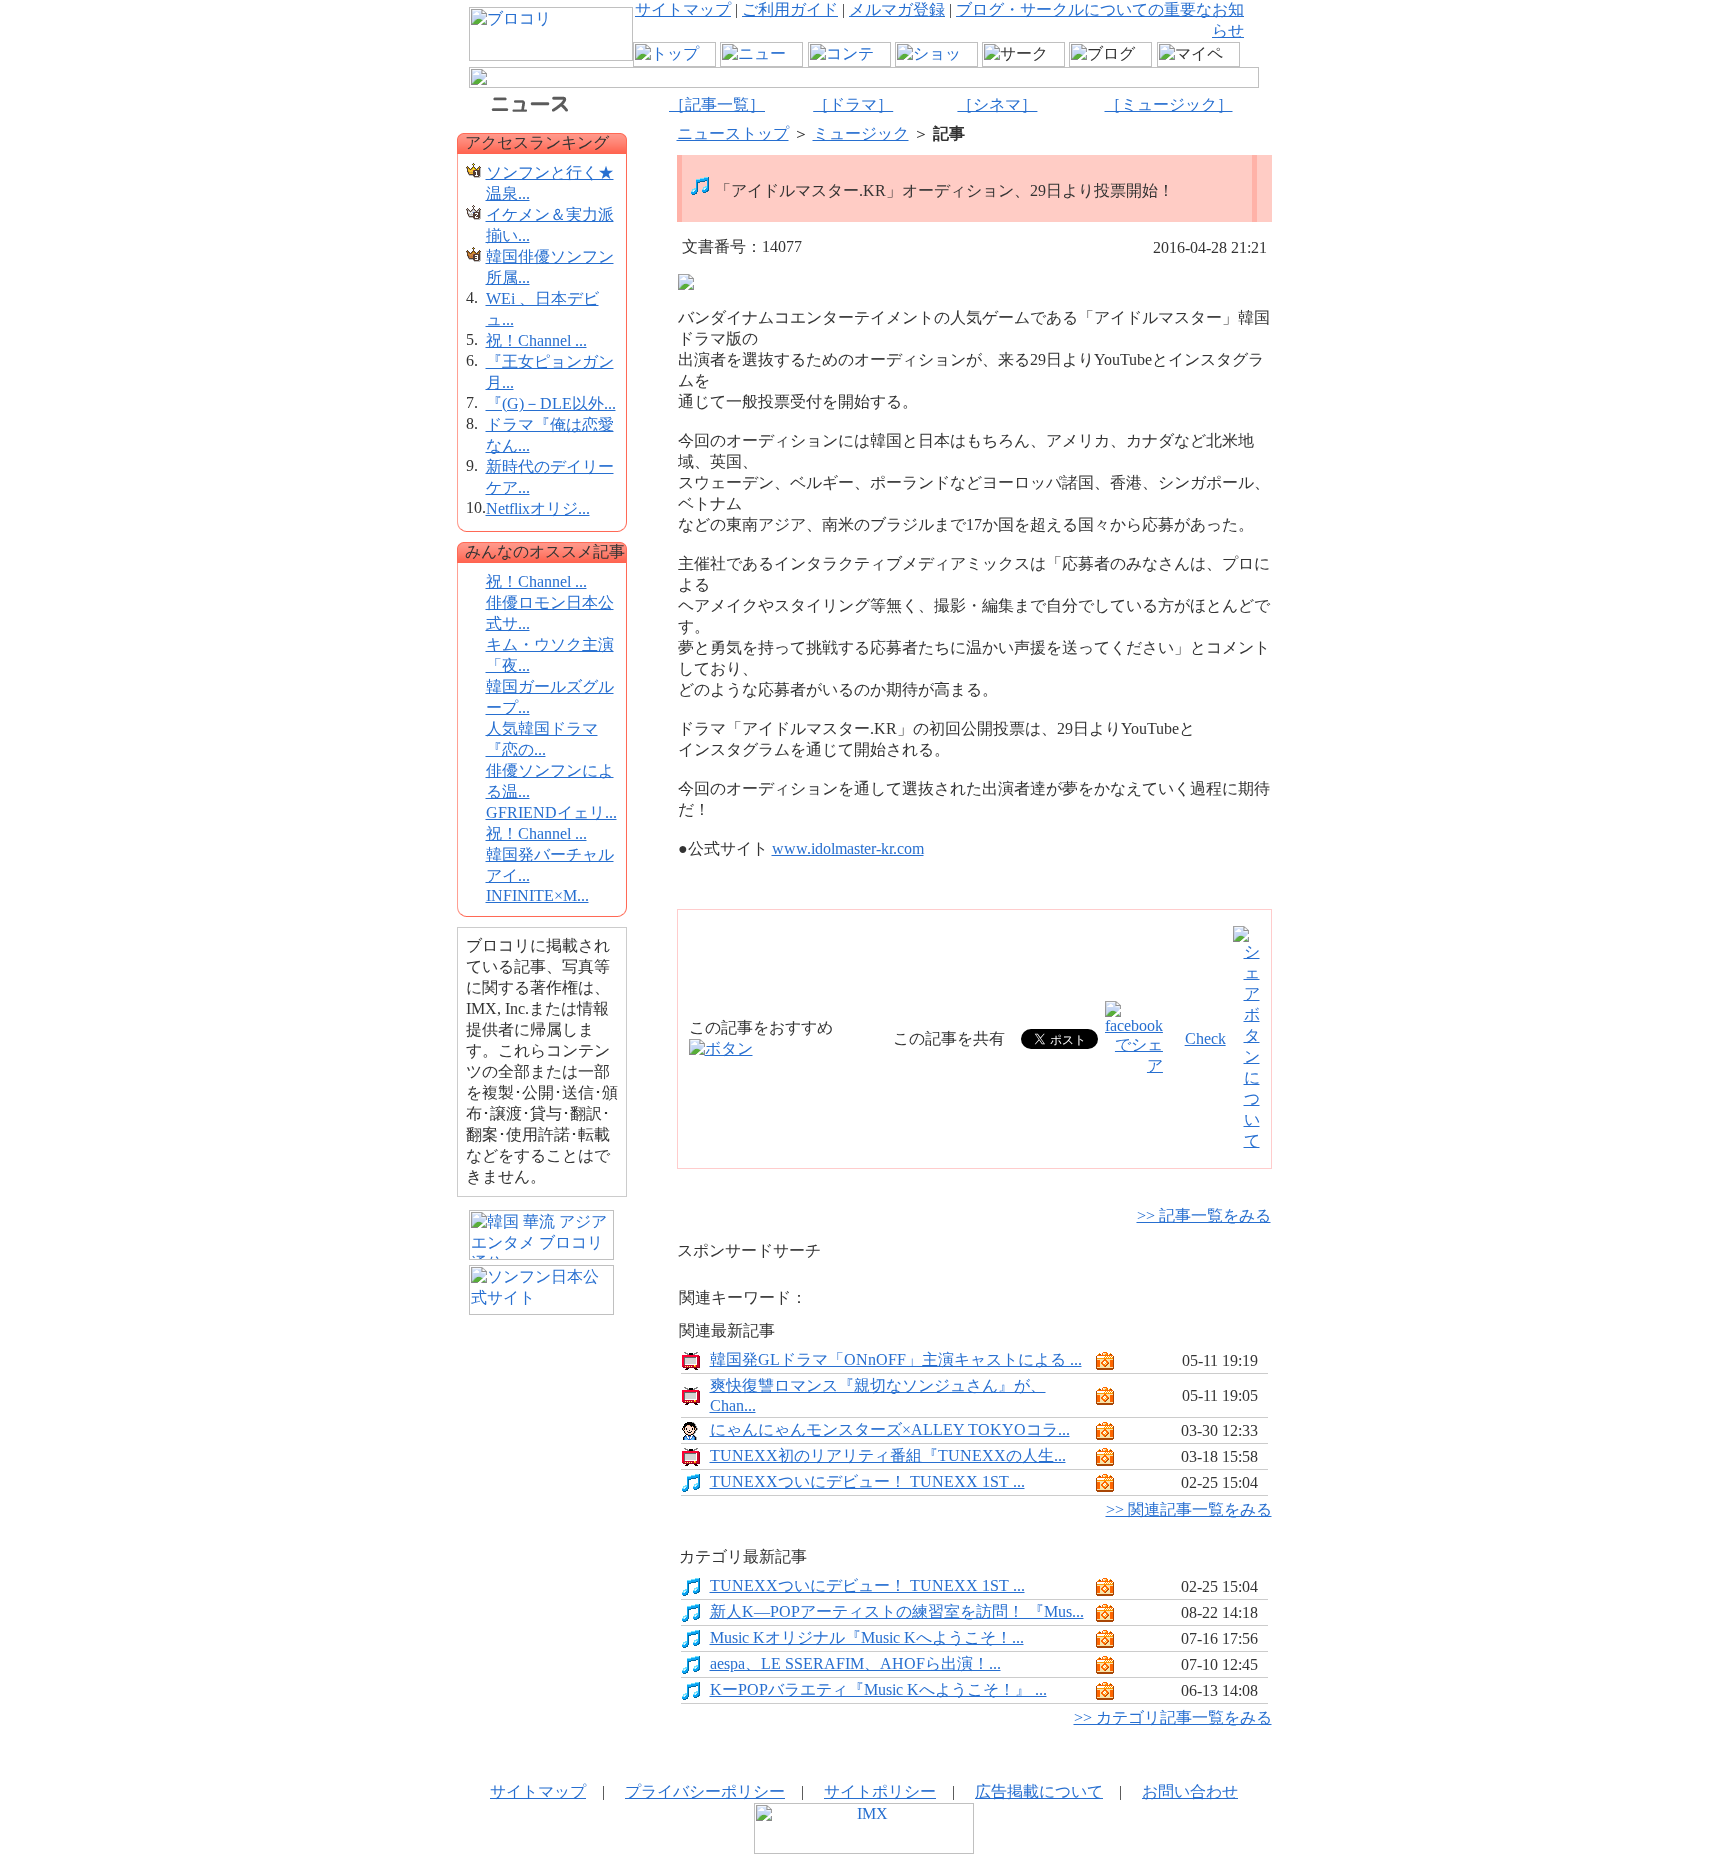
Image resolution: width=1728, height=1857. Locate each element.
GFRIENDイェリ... (551, 812)
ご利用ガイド (790, 9)
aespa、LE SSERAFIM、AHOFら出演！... (855, 1663)
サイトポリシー (880, 1791)
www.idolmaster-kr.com (848, 848)
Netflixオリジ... (538, 508)
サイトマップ (683, 9)
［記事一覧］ (717, 104)
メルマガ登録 (897, 9)
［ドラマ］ (853, 104)
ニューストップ (733, 133)
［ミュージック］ (1169, 104)
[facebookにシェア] (1134, 1065)
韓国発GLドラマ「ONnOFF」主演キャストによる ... (896, 1359)
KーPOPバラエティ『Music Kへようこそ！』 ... (878, 1689)
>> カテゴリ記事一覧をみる (1173, 1717)
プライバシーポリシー (705, 1791)
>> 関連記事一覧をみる (1189, 1509)
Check (1205, 1038)
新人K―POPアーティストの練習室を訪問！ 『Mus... (897, 1611)
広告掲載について (1039, 1791)
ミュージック (861, 133)
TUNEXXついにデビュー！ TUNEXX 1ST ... (867, 1481)
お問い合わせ (1190, 1791)
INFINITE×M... (537, 895)
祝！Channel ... (536, 340)
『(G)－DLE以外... (551, 403)
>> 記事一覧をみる (1204, 1215)
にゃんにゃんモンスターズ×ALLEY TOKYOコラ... (890, 1429)
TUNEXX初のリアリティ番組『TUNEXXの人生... (888, 1455)
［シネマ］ (997, 104)
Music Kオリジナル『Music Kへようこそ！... (867, 1637)
